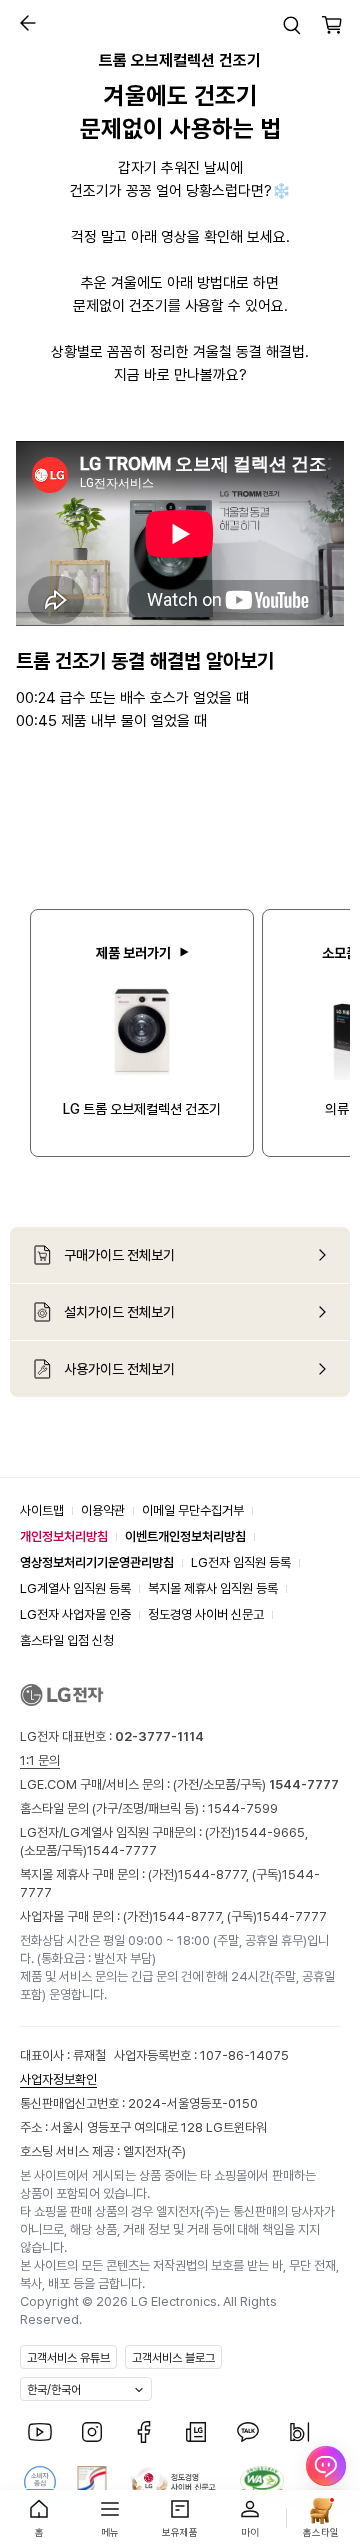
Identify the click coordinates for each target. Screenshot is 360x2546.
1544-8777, (215, 1874)
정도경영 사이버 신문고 (206, 1614)
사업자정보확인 (58, 2079)
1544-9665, (271, 1832)
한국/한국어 (54, 2390)
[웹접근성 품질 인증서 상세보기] (262, 2482)
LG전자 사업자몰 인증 (75, 1614)
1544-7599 (243, 1808)
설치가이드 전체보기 (119, 1312)
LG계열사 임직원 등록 (75, 1588)
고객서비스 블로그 (173, 2358)
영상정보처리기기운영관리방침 (97, 1562)
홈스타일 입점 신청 (67, 1640)
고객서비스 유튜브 (68, 2358)
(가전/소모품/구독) (254, 1784)
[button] (23, 23)
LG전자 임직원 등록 (241, 1562)
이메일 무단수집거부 (193, 1510)
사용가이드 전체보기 (119, 1369)
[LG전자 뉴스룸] (196, 2432)
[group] (142, 1033)
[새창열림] (40, 2432)
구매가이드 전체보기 (119, 1255)
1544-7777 (122, 1850)
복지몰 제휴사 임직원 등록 (213, 1588)
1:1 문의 (40, 1760)
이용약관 (103, 1510)
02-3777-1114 (159, 1736)
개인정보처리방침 (64, 1536)
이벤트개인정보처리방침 (185, 1536)
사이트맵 (42, 1510)
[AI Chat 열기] (326, 2476)
